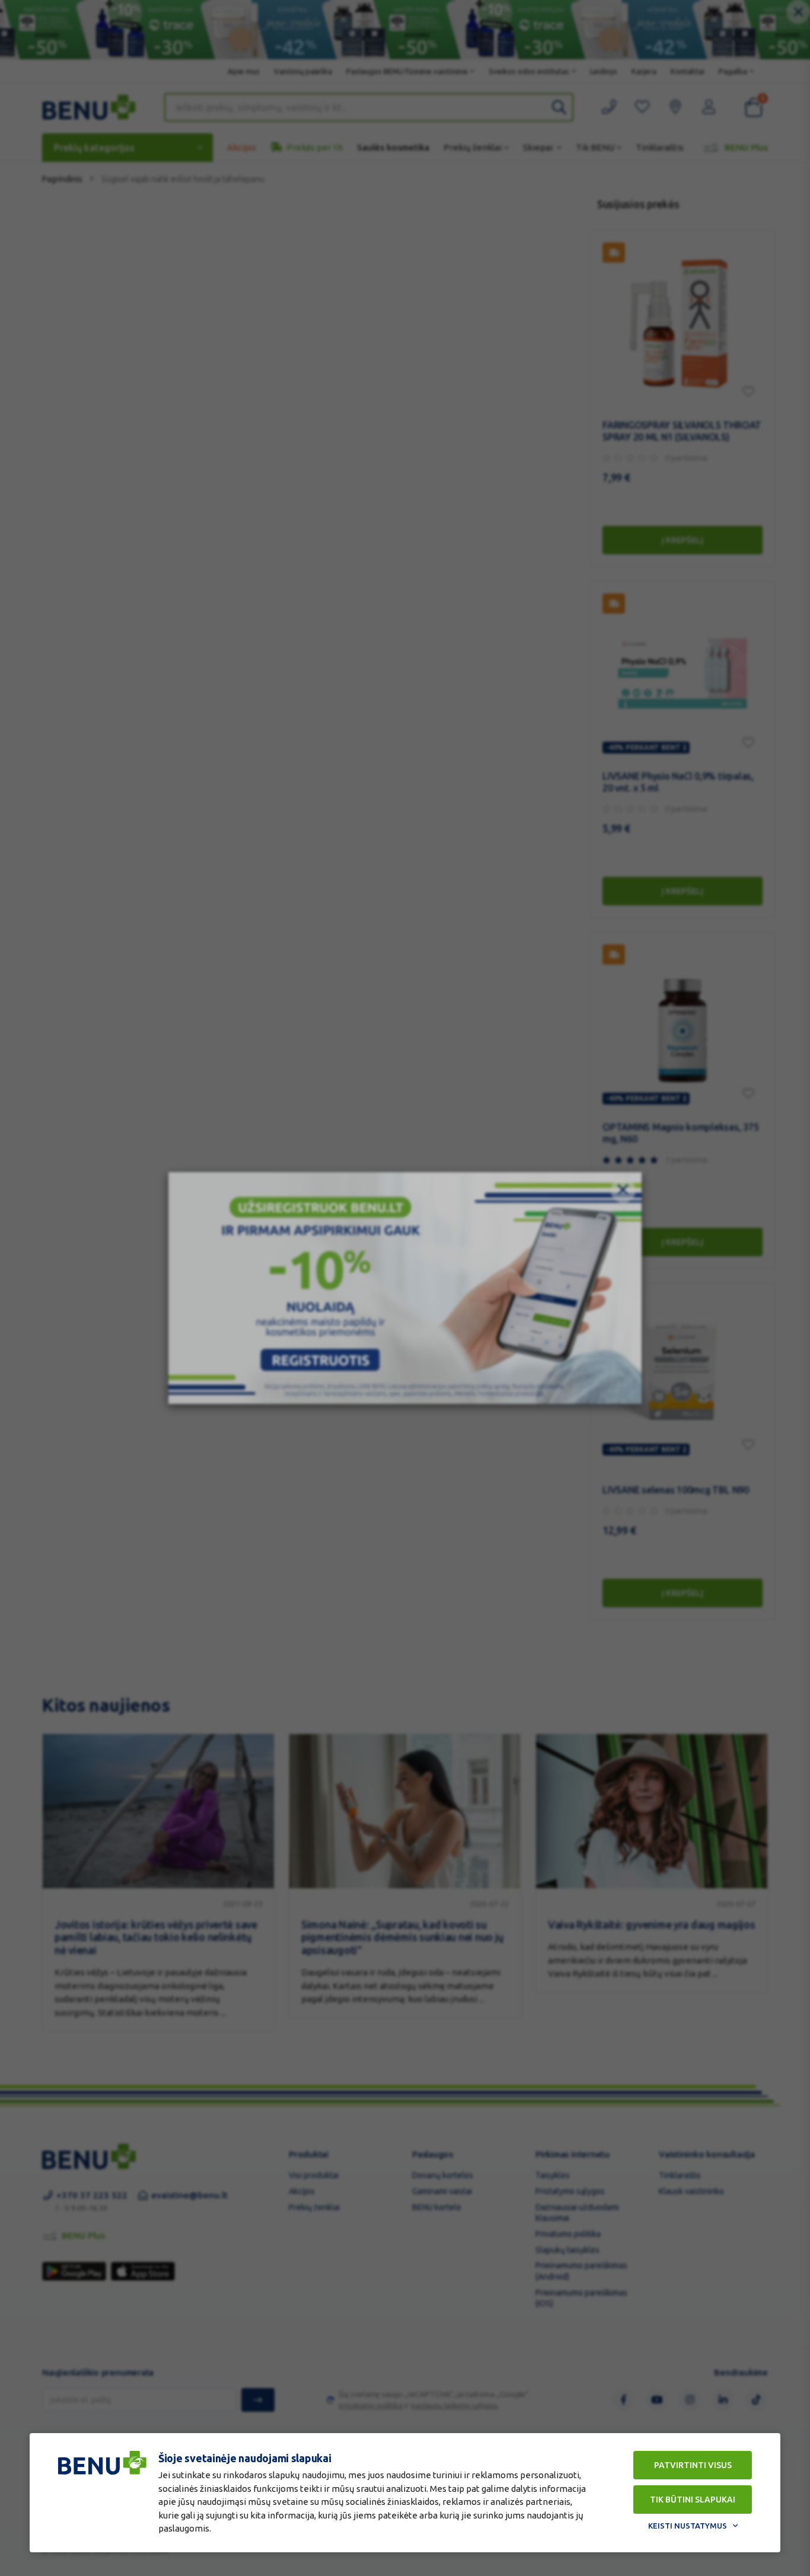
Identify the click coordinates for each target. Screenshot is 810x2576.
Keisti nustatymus (688, 2526)
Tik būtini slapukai (693, 2500)
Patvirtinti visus (693, 2465)
